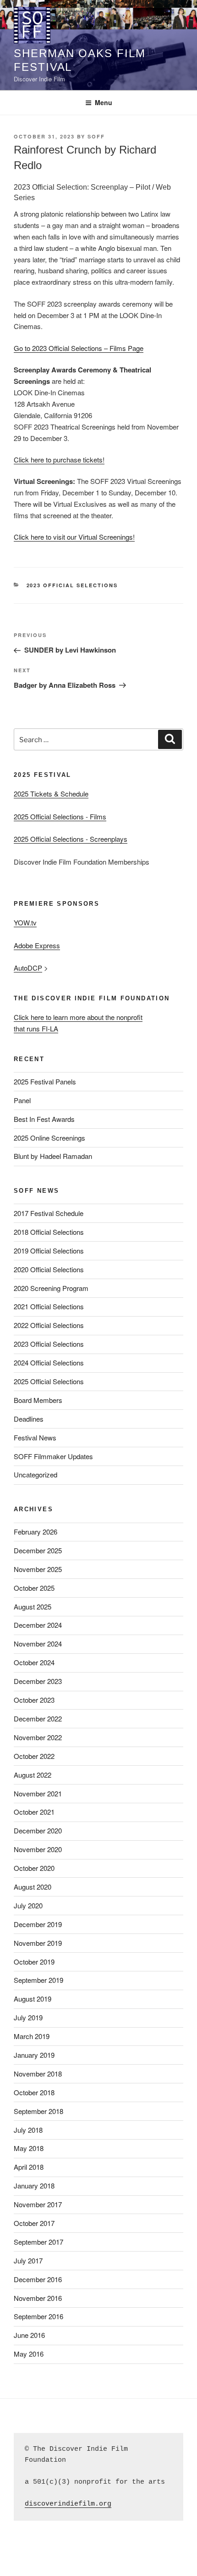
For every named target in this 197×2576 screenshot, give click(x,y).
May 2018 (29, 2148)
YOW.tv (25, 922)
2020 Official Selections (49, 1269)
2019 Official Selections (49, 1251)
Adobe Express (37, 945)
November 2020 (38, 1849)
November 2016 (38, 2298)
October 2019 (34, 1962)
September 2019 (38, 1980)
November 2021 (38, 1793)
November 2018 (38, 2074)
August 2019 (33, 1999)
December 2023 (38, 1681)
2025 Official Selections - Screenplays (71, 839)
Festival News (35, 1437)
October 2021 (34, 1812)
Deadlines (29, 1419)
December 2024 (38, 1625)
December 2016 (38, 2279)
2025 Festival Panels (45, 1081)
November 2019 (38, 1943)
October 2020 (34, 1868)
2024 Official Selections (49, 1362)
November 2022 (38, 1737)
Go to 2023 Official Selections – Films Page (79, 348)
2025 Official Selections (49, 1381)
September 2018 (38, 2111)
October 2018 (34, 2092)
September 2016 (38, 2316)
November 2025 (38, 1569)
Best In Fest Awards (44, 1119)
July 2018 (28, 2130)
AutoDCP (28, 968)
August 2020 (33, 1887)
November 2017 (38, 2204)
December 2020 (38, 1830)
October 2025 (34, 1588)
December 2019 (38, 1924)
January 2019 (34, 2055)
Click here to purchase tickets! (59, 459)
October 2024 (34, 1662)
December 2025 (38, 1550)
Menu (104, 102)
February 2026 (36, 1532)
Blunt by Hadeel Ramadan (53, 1156)
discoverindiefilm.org (68, 2504)
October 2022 (34, 1756)
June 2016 (29, 2335)
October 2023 (34, 1700)
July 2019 (28, 2017)
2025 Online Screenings (49, 1138)
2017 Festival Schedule (49, 1213)
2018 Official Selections (49, 1232)
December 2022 (38, 1718)
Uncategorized (36, 1474)
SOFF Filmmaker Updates (53, 1456)
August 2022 (33, 1775)
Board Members (38, 1400)
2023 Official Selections (72, 585)
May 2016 (29, 2354)
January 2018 (34, 2186)
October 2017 (34, 2223)
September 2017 (38, 2242)
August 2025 (33, 1607)
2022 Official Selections (49, 1325)
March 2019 (32, 2036)
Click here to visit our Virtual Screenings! (74, 537)
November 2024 (38, 1644)
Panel (22, 1100)
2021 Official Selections (49, 1306)
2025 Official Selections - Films (60, 816)
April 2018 (29, 2167)
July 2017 (28, 2260)
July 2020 (28, 1905)
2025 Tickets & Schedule (51, 794)
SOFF (96, 136)
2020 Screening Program (51, 1288)
